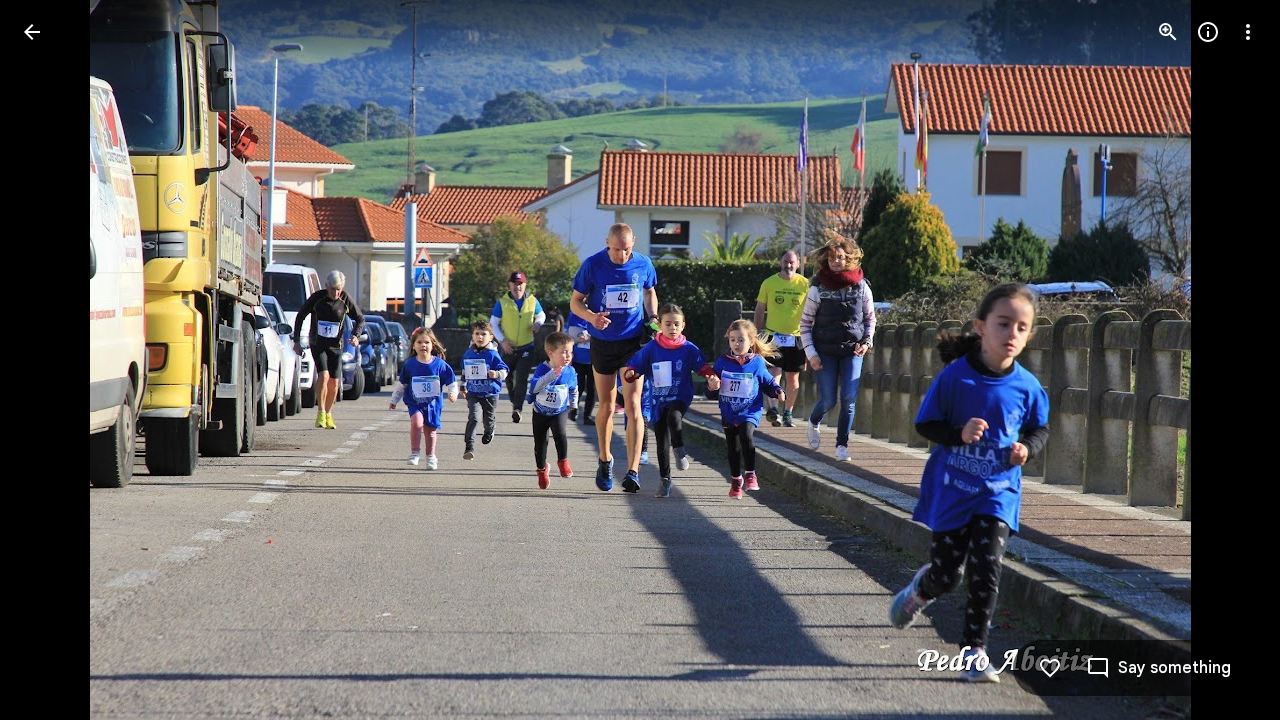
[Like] (1050, 668)
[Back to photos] (32, 32)
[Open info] (1208, 32)
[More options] (1248, 32)
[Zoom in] (1168, 32)
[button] (56, 360)
